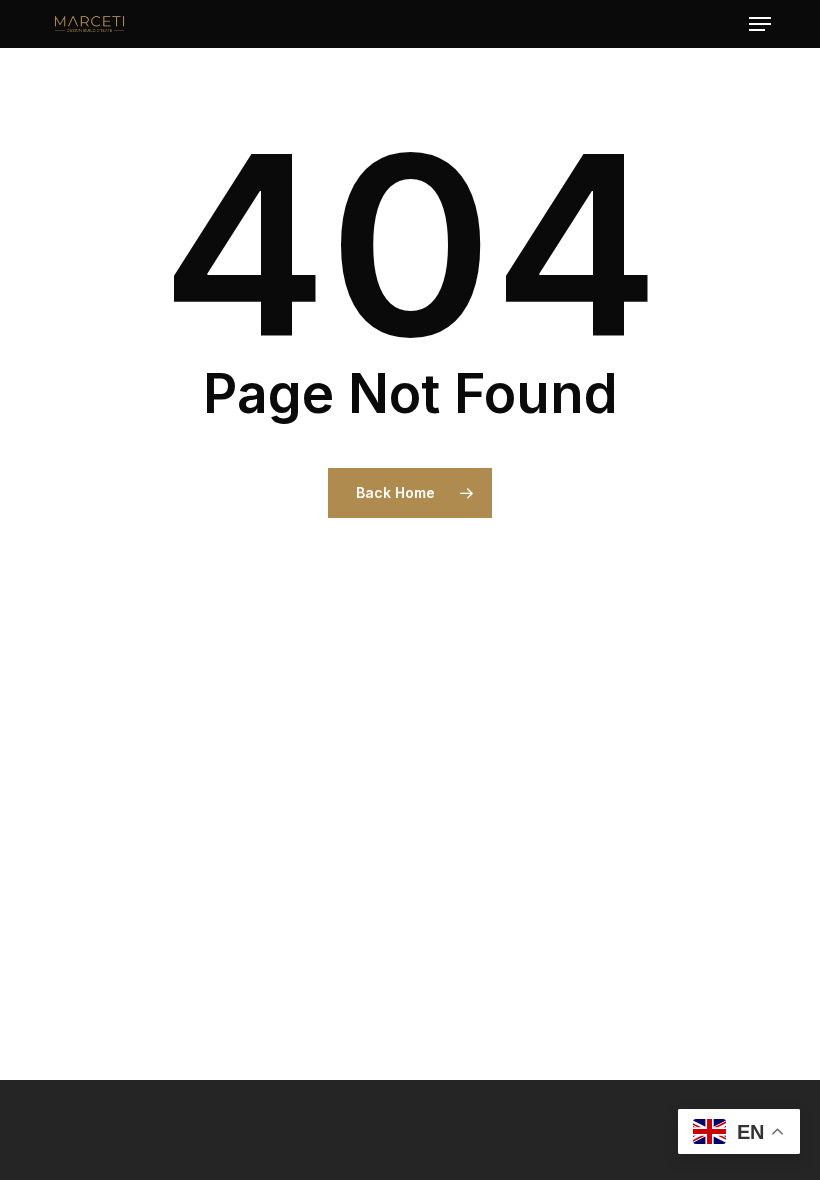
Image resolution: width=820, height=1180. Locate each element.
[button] (760, 24)
